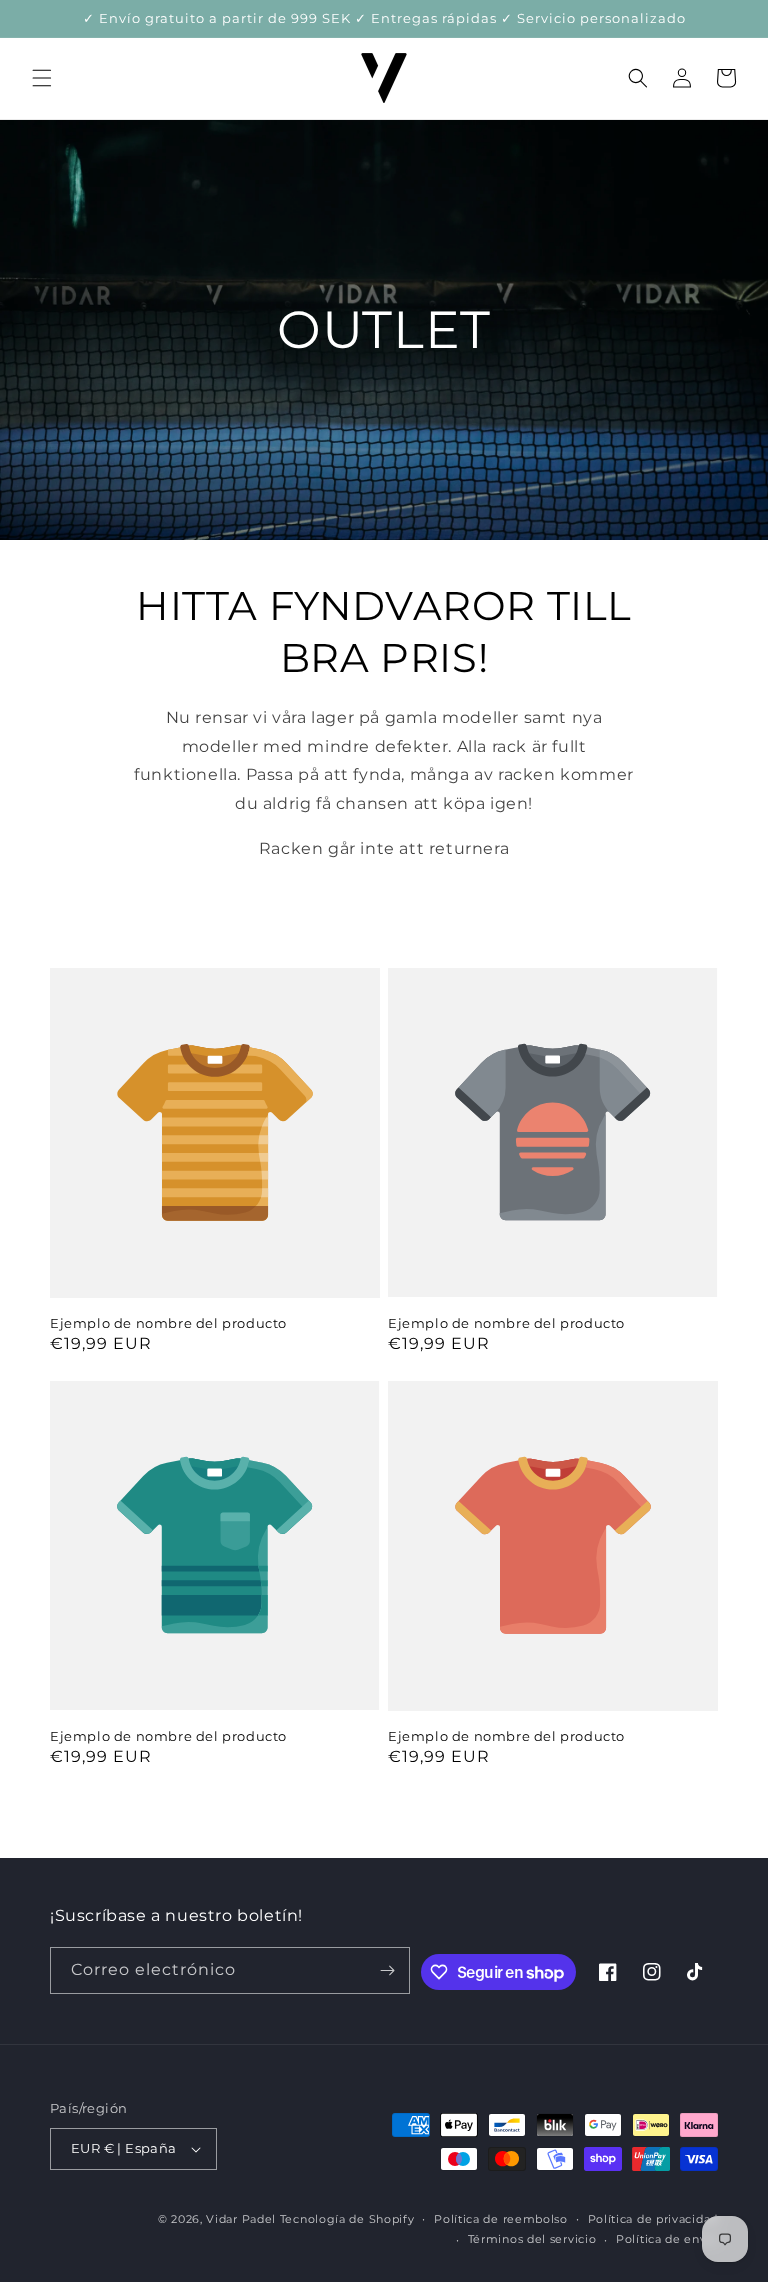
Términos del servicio (532, 2239)
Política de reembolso (501, 2219)
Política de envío (667, 2239)
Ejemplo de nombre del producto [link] (168, 1323)
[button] (42, 78)
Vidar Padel (241, 2219)
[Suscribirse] (387, 1970)
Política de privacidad (653, 2219)
